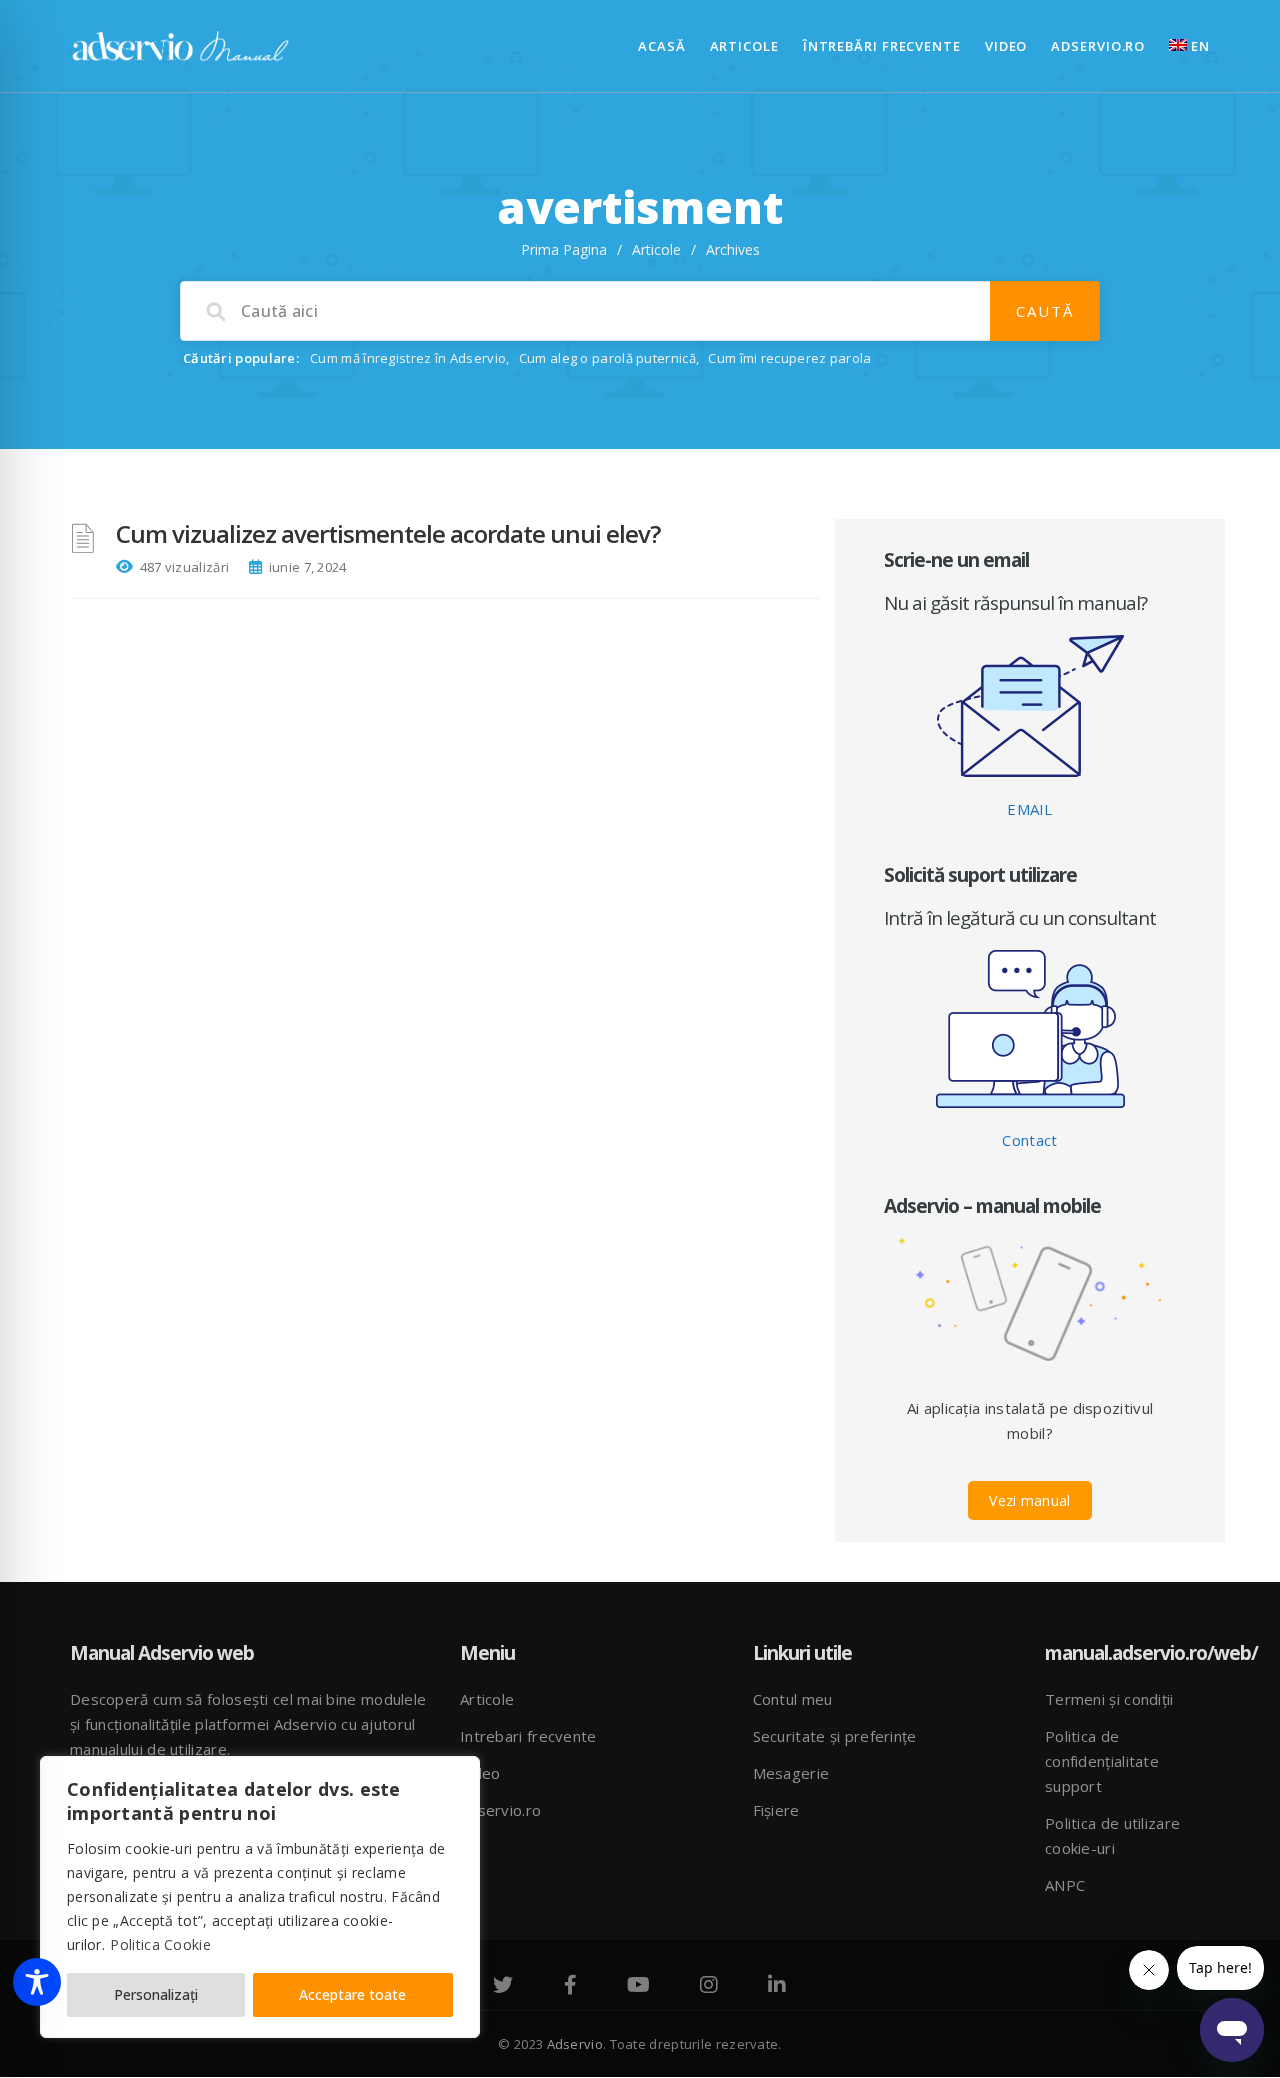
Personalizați (156, 1994)
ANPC (1065, 1885)
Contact (1029, 1140)
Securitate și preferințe (835, 1736)
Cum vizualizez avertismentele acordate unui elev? (388, 533)
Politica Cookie (160, 1944)
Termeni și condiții (1109, 1699)
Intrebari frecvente (528, 1736)
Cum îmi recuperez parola (789, 358)
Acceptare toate (352, 1994)
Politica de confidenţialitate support (1102, 1761)
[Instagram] (709, 1987)
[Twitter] (503, 1987)
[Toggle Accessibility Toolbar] (37, 1982)
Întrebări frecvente (882, 46)
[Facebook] (570, 1987)
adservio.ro (1098, 46)
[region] (260, 1897)
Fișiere (776, 1810)
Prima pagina (564, 249)
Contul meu (793, 1699)
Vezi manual (1029, 1500)
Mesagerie (791, 1773)
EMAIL (1030, 809)
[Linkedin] (777, 1987)
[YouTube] (638, 1987)
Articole (744, 46)
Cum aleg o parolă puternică (607, 358)
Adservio (575, 2044)
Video (1006, 46)
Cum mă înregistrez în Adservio (408, 358)
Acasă (662, 46)
